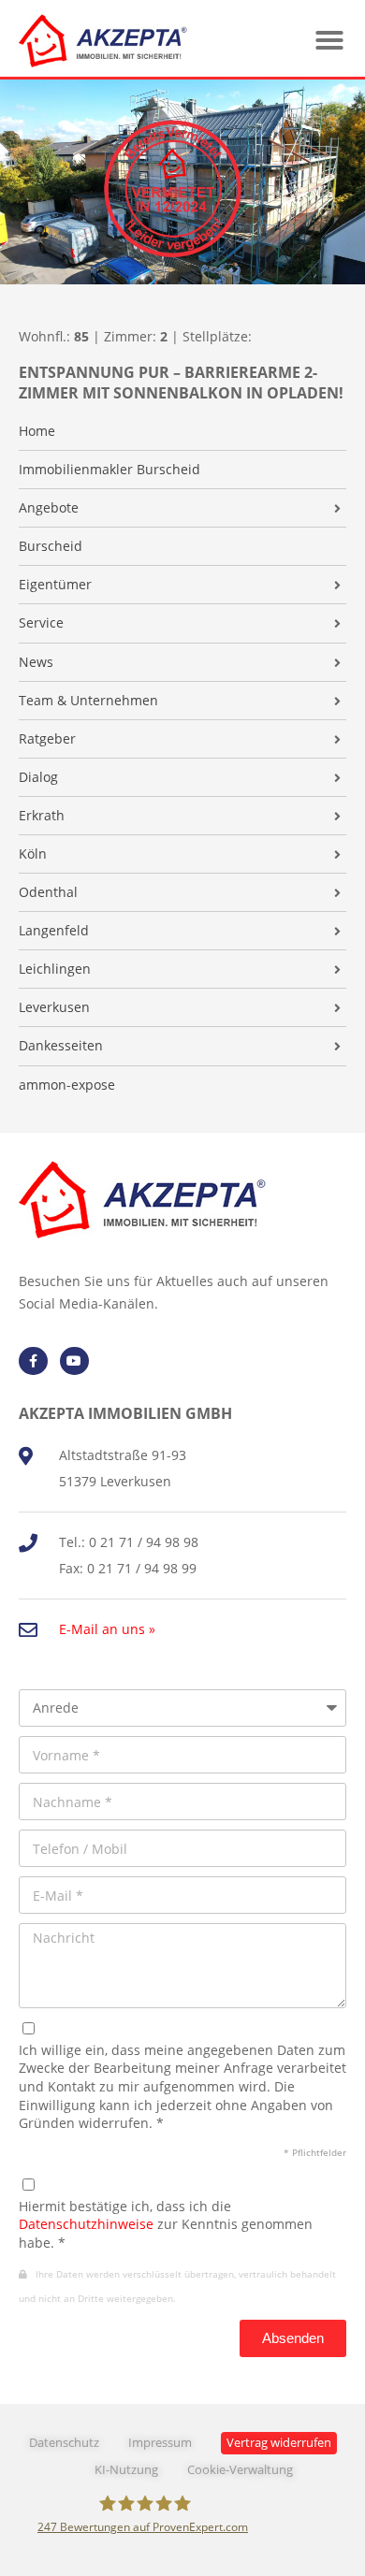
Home (37, 431)
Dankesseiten (61, 1046)
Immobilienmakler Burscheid (109, 470)
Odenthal (48, 892)
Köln (33, 854)
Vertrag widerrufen (279, 2443)
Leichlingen (55, 969)
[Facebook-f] (33, 1361)
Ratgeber (47, 739)
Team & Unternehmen (88, 701)
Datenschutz (64, 2443)
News (36, 662)
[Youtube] (74, 1361)
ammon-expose (67, 1085)
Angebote (49, 508)
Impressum (160, 2443)
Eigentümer (55, 585)
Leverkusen (54, 1007)
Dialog (38, 777)
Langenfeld (54, 931)
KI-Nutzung (126, 2470)
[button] (329, 40)
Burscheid (51, 546)
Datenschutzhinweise (86, 2224)
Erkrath (42, 816)
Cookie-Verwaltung (240, 2470)
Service (41, 623)
